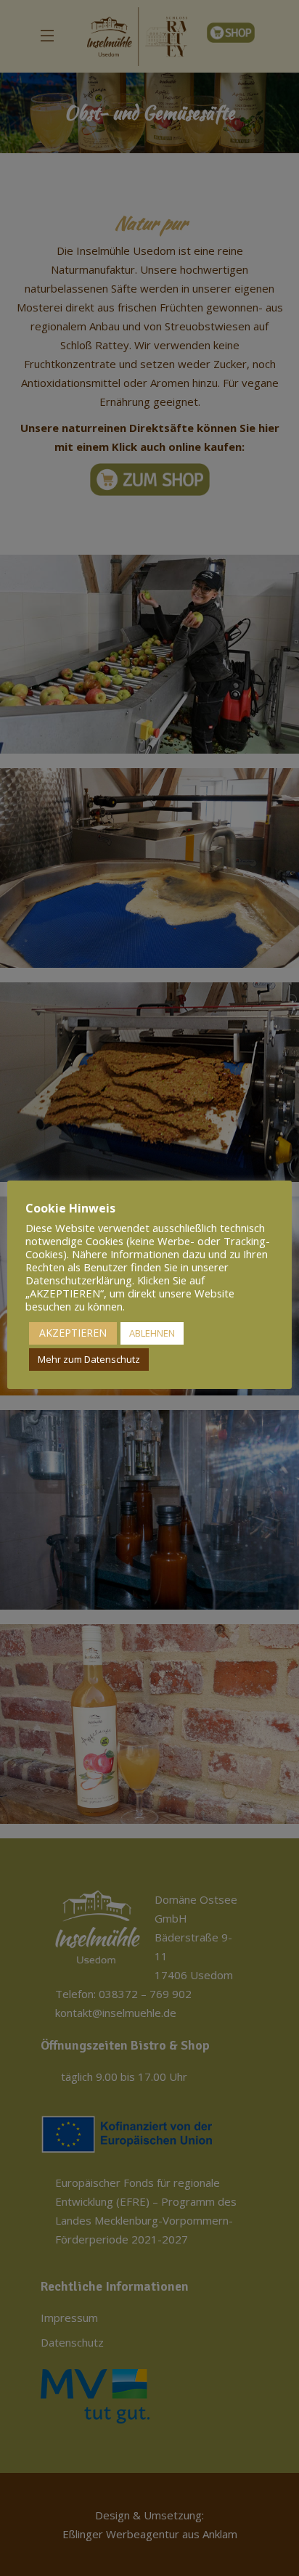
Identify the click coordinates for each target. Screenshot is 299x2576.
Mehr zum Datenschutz (89, 1359)
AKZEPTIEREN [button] (73, 1333)
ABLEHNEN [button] (152, 1333)
